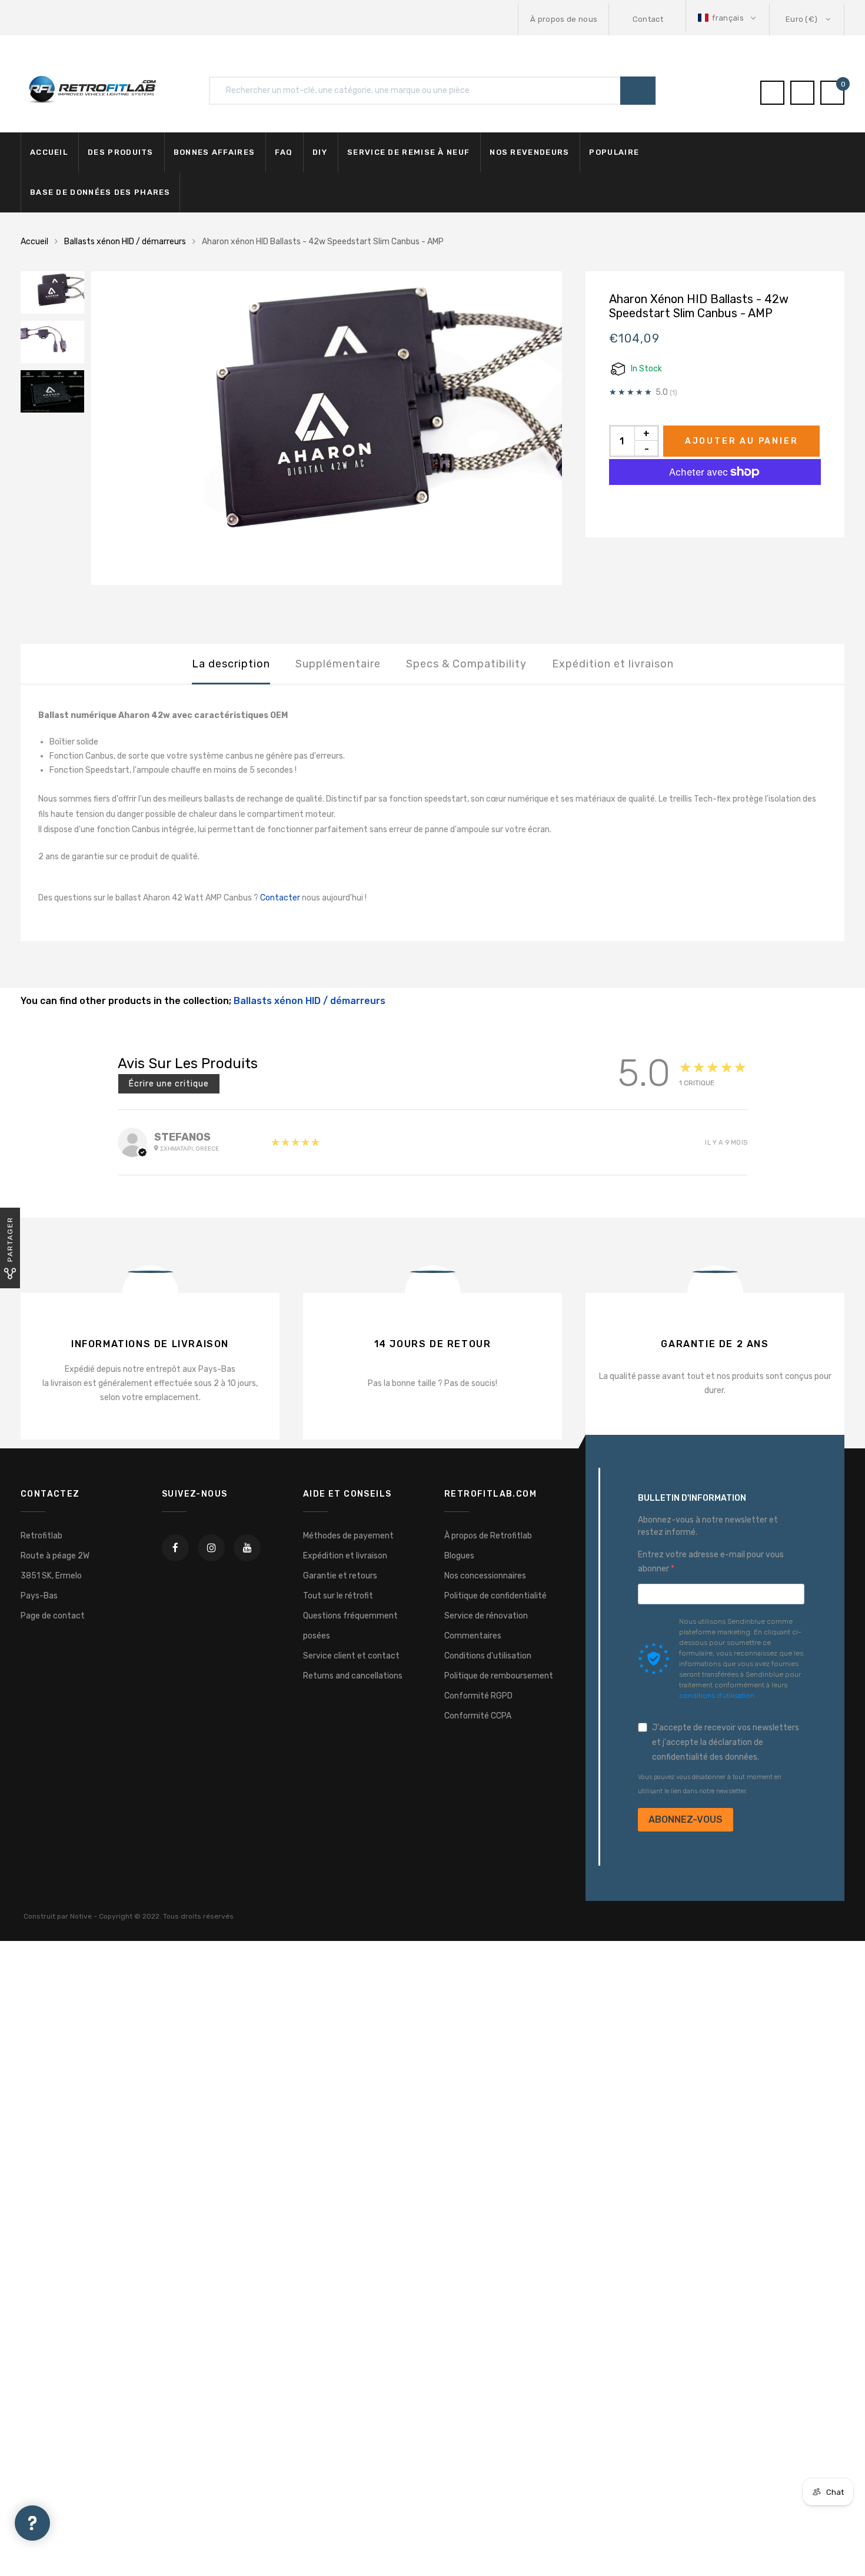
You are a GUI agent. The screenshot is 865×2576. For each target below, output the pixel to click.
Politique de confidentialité (495, 1596)
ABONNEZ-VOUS (686, 1819)
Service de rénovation (486, 1616)
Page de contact (53, 1616)
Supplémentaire (338, 664)
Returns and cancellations (353, 1676)
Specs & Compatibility (466, 664)
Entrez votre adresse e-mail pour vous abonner (711, 1562)
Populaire (614, 152)
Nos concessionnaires (485, 1576)
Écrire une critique (169, 1084)
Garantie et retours (340, 1576)
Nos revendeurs (529, 152)
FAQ (284, 152)
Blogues (459, 1556)
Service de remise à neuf (408, 152)
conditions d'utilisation (717, 1696)
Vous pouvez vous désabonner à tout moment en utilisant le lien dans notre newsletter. (710, 1784)
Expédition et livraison (613, 664)
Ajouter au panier (742, 441)
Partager (10, 1239)
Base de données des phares (100, 192)
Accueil (49, 152)
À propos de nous (564, 19)
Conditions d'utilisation (488, 1656)
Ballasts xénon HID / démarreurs (125, 242)
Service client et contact (351, 1656)
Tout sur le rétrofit (338, 1596)
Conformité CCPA (478, 1716)
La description (231, 664)
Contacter (279, 898)
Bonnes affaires (214, 152)
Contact (648, 19)
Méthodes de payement (348, 1536)
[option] (327, 428)
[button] (728, 18)
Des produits (121, 152)
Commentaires (473, 1636)
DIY (320, 152)
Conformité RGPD (478, 1696)
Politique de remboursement (499, 1676)
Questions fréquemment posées (350, 1626)
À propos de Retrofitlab (488, 1536)
